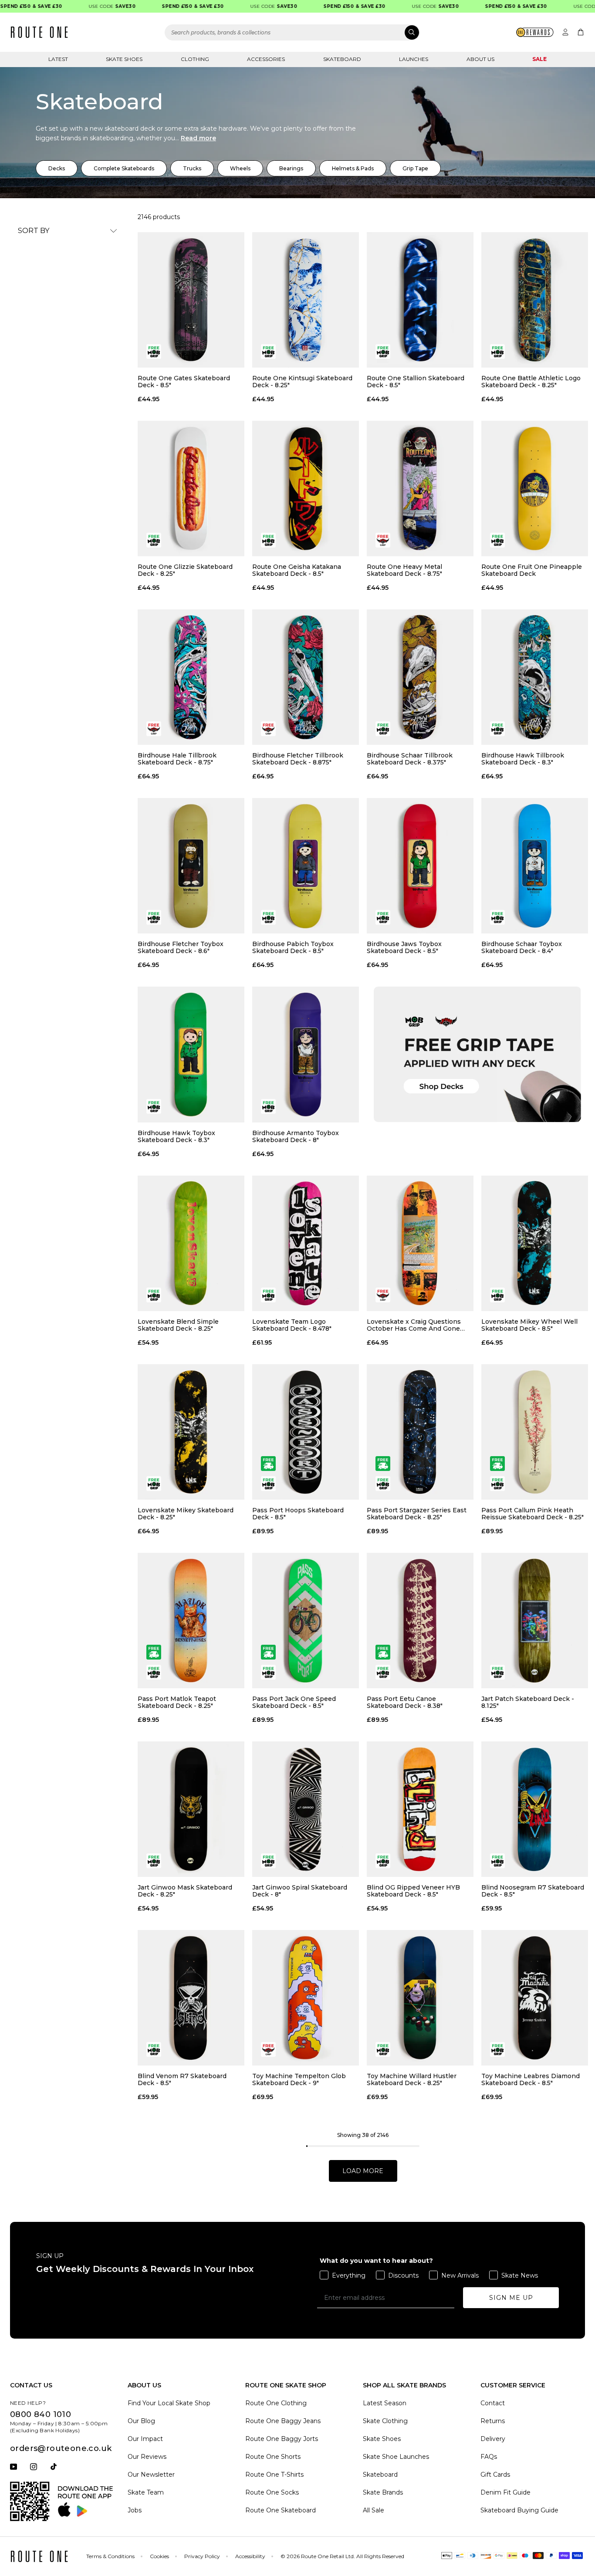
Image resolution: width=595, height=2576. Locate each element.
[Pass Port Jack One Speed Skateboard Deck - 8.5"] (306, 1621)
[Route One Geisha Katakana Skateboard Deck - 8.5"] (306, 488)
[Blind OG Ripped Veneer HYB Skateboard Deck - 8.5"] (420, 1809)
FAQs (489, 2457)
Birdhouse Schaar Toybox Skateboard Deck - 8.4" (522, 947)
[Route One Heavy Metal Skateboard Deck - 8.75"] (420, 488)
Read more (198, 138)
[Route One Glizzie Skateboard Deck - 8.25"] (191, 488)
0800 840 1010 (41, 2414)
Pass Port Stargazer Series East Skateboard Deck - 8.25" (417, 1514)
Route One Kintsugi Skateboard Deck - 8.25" (302, 382)
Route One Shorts (273, 2457)
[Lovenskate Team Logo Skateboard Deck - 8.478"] (306, 1243)
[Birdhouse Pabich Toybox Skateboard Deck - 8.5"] (306, 866)
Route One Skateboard (281, 2510)
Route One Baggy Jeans (283, 2421)
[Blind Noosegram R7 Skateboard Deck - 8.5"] (535, 1809)
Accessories (266, 59)
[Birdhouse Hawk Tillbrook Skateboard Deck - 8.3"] (535, 677)
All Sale (374, 2510)
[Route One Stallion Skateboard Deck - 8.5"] (420, 300)
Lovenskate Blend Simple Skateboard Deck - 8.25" (178, 1325)
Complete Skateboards (124, 168)
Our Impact (145, 2439)
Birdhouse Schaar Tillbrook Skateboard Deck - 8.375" (410, 759)
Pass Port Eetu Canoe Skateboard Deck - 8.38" (405, 1702)
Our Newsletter (151, 2475)
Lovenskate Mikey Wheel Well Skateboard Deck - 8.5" (529, 1325)
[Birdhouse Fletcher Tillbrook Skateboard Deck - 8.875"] (306, 677)
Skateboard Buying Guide (519, 2510)
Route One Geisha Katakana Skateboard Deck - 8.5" (297, 570)
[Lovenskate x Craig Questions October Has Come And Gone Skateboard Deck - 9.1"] (420, 1243)
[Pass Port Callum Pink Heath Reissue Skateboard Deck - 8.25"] (535, 1432)
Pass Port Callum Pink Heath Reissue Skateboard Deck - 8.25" (532, 1514)
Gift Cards (495, 2475)
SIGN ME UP (511, 2298)
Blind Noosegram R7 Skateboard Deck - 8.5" (533, 1891)
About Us (480, 59)
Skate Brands (383, 2492)
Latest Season (385, 2403)
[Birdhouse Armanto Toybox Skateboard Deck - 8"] (306, 1054)
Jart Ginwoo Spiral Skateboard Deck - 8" (300, 1891)
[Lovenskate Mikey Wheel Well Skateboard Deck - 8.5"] (535, 1243)
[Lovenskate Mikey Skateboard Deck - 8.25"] (191, 1432)
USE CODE (83, 6)
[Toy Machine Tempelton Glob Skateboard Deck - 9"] (306, 1998)
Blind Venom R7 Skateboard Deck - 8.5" (182, 2079)
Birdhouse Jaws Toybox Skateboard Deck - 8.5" (404, 947)
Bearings (291, 168)
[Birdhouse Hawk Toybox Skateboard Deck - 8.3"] (191, 1054)
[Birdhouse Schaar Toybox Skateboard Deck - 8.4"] (535, 866)
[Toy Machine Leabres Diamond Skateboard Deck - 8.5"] (535, 1998)
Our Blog (141, 2421)
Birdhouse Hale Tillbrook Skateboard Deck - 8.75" (177, 759)
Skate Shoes (124, 59)
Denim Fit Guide (505, 2492)
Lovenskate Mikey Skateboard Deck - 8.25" (186, 1514)
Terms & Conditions (110, 2556)
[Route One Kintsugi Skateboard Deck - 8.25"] (306, 300)
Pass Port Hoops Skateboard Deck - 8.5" (298, 1514)
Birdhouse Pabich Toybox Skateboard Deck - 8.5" (293, 947)
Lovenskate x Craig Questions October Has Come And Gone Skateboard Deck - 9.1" (414, 1325)
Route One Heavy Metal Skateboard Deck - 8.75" (404, 570)
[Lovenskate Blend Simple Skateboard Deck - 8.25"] (191, 1243)
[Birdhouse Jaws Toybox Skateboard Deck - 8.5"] (420, 866)
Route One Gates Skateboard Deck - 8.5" (184, 382)
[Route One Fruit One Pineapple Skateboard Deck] (535, 488)
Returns (493, 2421)
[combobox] (292, 32)
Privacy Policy (202, 2556)
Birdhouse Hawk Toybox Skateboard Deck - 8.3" (176, 1136)
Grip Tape (415, 168)
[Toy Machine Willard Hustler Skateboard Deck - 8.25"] (420, 1998)
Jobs (135, 2510)
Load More (363, 2171)
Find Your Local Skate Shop (169, 2403)
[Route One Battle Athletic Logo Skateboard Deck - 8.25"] (535, 300)
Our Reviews (147, 2457)
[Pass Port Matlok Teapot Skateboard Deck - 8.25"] (191, 1621)
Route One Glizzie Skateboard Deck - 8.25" (185, 570)
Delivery (493, 2439)
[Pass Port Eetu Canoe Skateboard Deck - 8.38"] (420, 1621)
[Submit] (412, 32)
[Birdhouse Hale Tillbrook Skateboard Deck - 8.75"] (191, 677)
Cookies (159, 2556)
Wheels (240, 168)
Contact (493, 2403)
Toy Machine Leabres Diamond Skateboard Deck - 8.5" (531, 2079)
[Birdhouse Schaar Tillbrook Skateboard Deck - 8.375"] (420, 677)
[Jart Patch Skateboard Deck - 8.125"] (535, 1621)
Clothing (195, 59)
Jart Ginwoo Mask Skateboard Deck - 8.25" (185, 1891)
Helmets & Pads (353, 168)
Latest (58, 59)
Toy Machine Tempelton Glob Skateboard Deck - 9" (299, 2079)
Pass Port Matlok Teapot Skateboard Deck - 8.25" (177, 1702)
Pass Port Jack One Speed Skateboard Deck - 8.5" (294, 1702)
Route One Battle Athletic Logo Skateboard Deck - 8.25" (531, 382)
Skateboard (342, 59)
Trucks (192, 168)
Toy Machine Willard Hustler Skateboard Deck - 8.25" (412, 2079)
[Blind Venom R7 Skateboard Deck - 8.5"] (191, 1998)
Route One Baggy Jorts (282, 2439)
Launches (414, 59)
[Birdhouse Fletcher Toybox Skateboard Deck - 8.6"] (191, 866)
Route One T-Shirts (274, 2475)
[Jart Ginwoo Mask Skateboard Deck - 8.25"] (191, 1809)
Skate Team (146, 2492)
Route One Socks (272, 2492)
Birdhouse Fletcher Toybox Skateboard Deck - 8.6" (181, 947)
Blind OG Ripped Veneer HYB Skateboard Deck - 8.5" (413, 1891)
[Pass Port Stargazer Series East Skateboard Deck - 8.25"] (420, 1432)
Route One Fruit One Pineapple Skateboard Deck (532, 570)
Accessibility (250, 2556)
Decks (57, 168)
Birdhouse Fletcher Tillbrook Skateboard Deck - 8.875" (298, 759)
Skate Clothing (385, 2421)
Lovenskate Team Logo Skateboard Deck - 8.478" (292, 1325)
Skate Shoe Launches (396, 2457)
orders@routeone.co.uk (61, 2448)
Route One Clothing (276, 2403)
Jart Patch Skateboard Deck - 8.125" (528, 1702)
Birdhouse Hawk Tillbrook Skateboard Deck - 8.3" (523, 759)
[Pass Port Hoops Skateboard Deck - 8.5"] (306, 1432)
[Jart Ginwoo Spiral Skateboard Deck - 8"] (306, 1809)
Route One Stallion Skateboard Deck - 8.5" (416, 382)
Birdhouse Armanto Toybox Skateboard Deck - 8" (296, 1136)
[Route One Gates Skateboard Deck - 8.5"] (191, 300)
